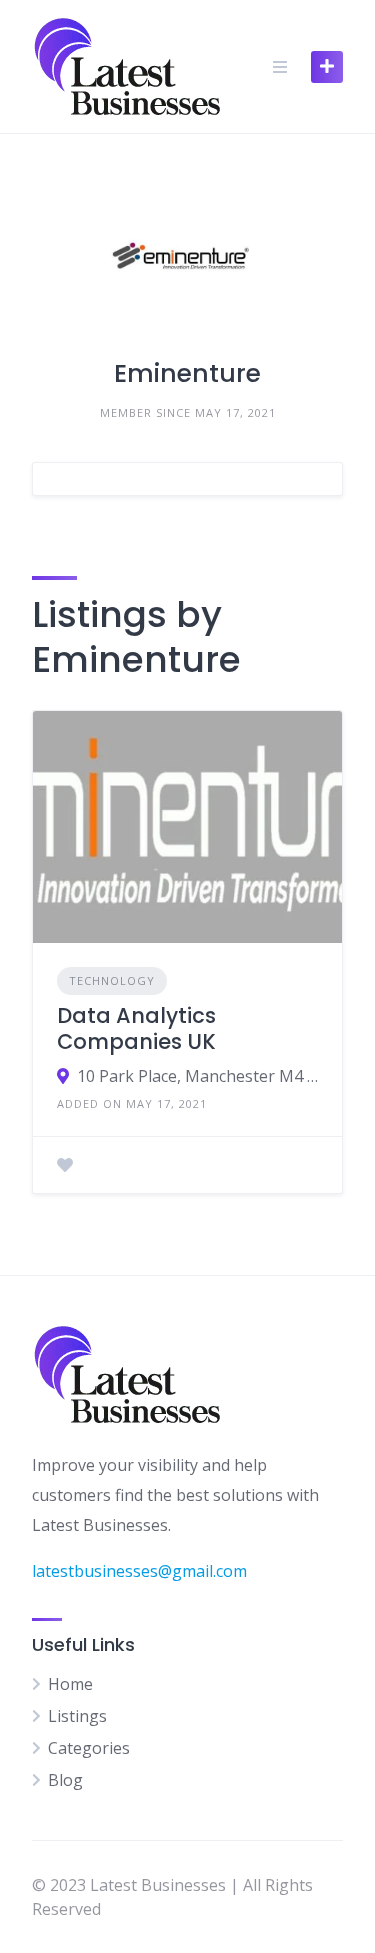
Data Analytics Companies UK (136, 1028)
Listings (77, 1716)
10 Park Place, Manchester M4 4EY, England (197, 1076)
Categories (89, 1748)
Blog (65, 1780)
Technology (112, 980)
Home (70, 1684)
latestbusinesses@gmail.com (139, 1571)
